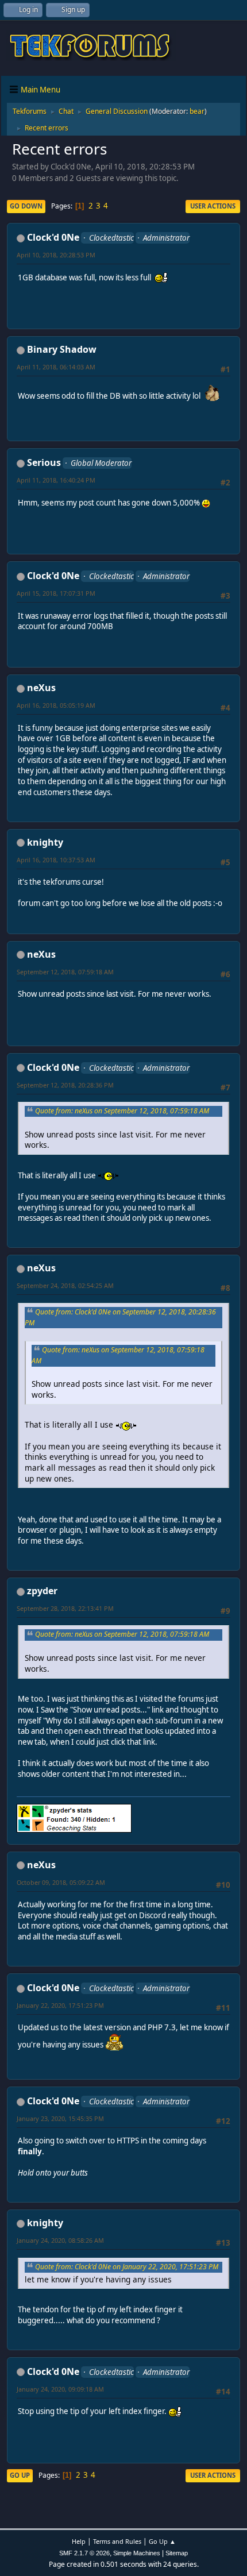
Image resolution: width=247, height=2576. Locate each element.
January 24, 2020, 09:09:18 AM (60, 2389)
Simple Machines (137, 2553)
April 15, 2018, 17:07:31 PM (56, 593)
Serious (44, 462)
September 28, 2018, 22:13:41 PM (65, 1608)
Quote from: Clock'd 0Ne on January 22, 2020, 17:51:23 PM (127, 2267)
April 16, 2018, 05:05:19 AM (56, 705)
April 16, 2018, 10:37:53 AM (56, 860)
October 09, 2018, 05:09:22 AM (61, 1882)
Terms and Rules (117, 2541)
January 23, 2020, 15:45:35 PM (60, 2118)
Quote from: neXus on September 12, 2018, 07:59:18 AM (122, 1111)
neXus (41, 688)
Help (79, 2541)
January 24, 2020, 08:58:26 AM (60, 2240)
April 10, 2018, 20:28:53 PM (56, 255)
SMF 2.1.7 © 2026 (84, 2553)
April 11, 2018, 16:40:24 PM (56, 480)
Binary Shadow (62, 349)
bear (197, 111)
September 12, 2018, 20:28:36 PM (65, 1085)
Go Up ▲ (162, 2541)
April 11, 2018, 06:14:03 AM (56, 367)
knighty (45, 842)
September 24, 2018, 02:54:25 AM (65, 1285)
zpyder (42, 1591)
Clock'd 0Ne (53, 237)
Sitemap (177, 2553)
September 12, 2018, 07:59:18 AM (65, 972)
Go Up (20, 2475)
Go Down (26, 206)
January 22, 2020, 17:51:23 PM (60, 2005)
